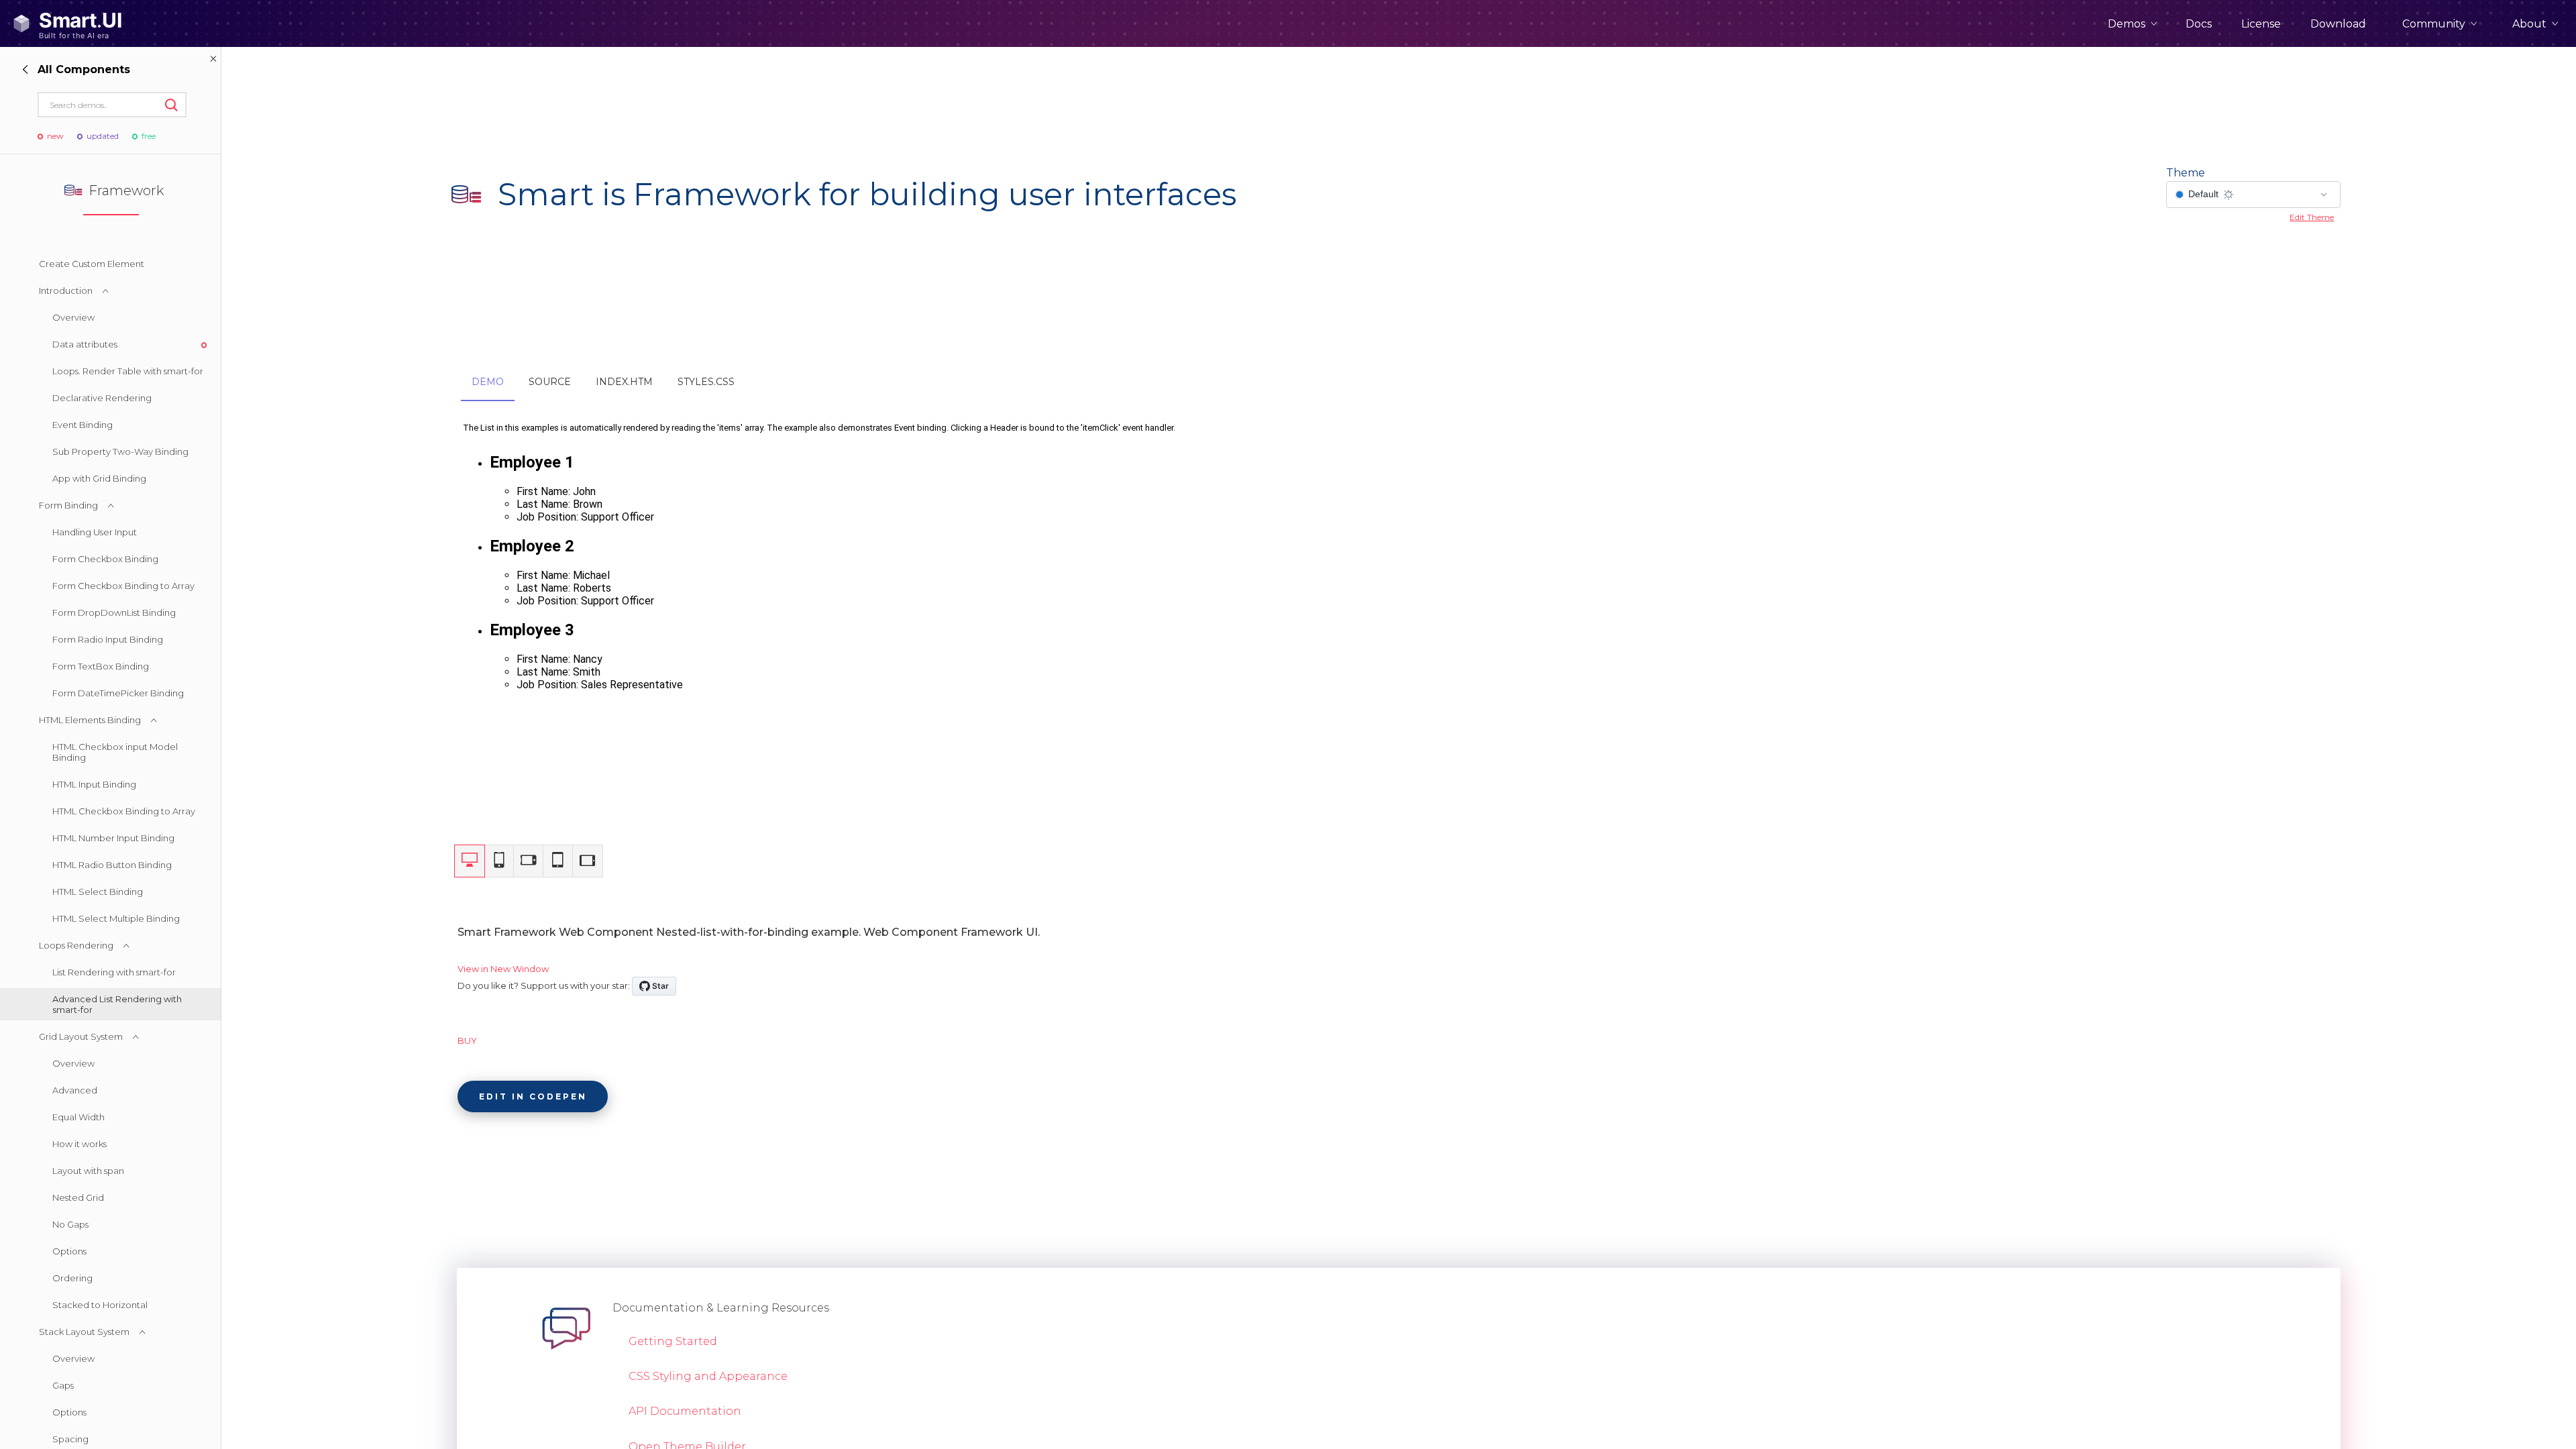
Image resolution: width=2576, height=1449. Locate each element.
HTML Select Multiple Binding (116, 918)
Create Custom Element (92, 264)
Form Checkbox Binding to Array (123, 586)
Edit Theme (2312, 217)
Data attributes (85, 344)
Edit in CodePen (533, 1096)
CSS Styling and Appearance (708, 1376)
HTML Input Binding (94, 784)
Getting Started (673, 1341)
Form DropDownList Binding (114, 612)
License (2261, 24)
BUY (467, 1040)
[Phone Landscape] (529, 861)
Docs (2199, 24)
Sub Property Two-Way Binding (120, 451)
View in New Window (503, 969)
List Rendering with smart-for (114, 972)
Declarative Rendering (102, 398)
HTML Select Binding (98, 892)
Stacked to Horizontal (100, 1305)
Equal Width (78, 1117)
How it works (79, 1144)
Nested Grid (78, 1197)
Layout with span (88, 1171)
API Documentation (685, 1411)
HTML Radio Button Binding (112, 865)
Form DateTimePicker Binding (118, 693)
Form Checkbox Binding (105, 559)
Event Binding (83, 425)
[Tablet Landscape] (588, 861)
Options (69, 1251)
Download (2338, 24)
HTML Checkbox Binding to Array (124, 811)
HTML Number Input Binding (113, 838)
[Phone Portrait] (499, 861)
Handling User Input (95, 532)
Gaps (63, 1385)
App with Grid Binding (99, 478)
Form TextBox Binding (101, 666)
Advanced (75, 1090)
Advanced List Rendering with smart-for (117, 1004)
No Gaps (70, 1224)
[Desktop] (470, 861)
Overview (73, 317)
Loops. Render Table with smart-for (128, 371)
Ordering (72, 1278)
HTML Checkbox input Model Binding (115, 752)
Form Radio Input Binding (108, 639)
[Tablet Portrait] (558, 861)
